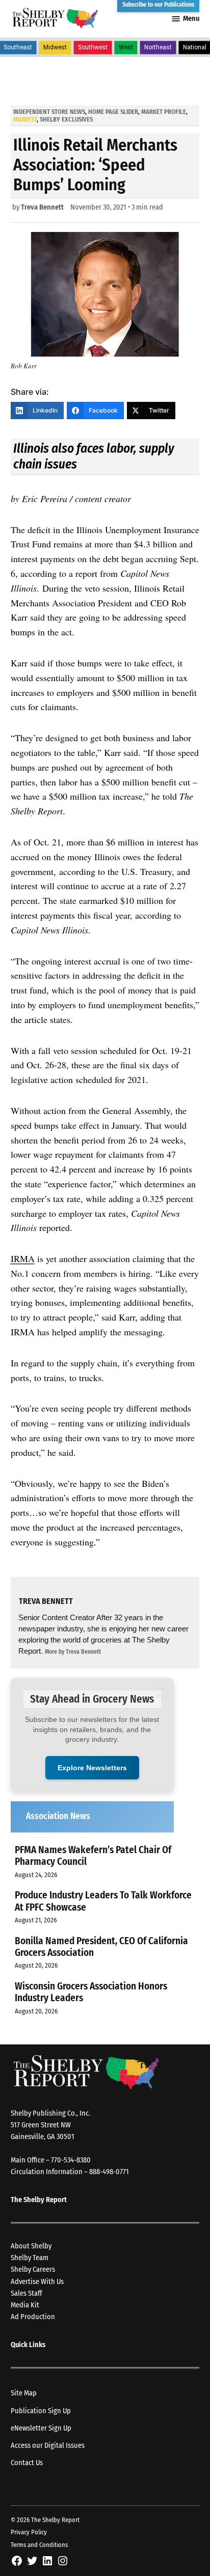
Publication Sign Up (41, 2411)
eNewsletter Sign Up (41, 2428)
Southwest (93, 47)
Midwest (55, 47)
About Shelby (31, 2246)
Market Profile (164, 112)
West (126, 47)
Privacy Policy (29, 2532)
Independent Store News (49, 112)
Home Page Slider (113, 112)
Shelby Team (30, 2258)
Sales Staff (26, 2293)
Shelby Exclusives (66, 119)
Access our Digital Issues (48, 2446)
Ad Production (33, 2317)
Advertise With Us (37, 2282)
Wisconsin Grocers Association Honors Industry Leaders (91, 1992)
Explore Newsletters (92, 1768)
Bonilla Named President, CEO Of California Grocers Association (101, 1947)
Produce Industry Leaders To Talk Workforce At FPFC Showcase (103, 1901)
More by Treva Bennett (73, 1652)
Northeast (158, 47)
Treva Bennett (42, 207)
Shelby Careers (33, 2270)
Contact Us (27, 2463)
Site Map (24, 2393)
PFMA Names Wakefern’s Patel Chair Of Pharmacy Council (93, 1856)
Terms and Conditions (39, 2545)
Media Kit (25, 2305)
